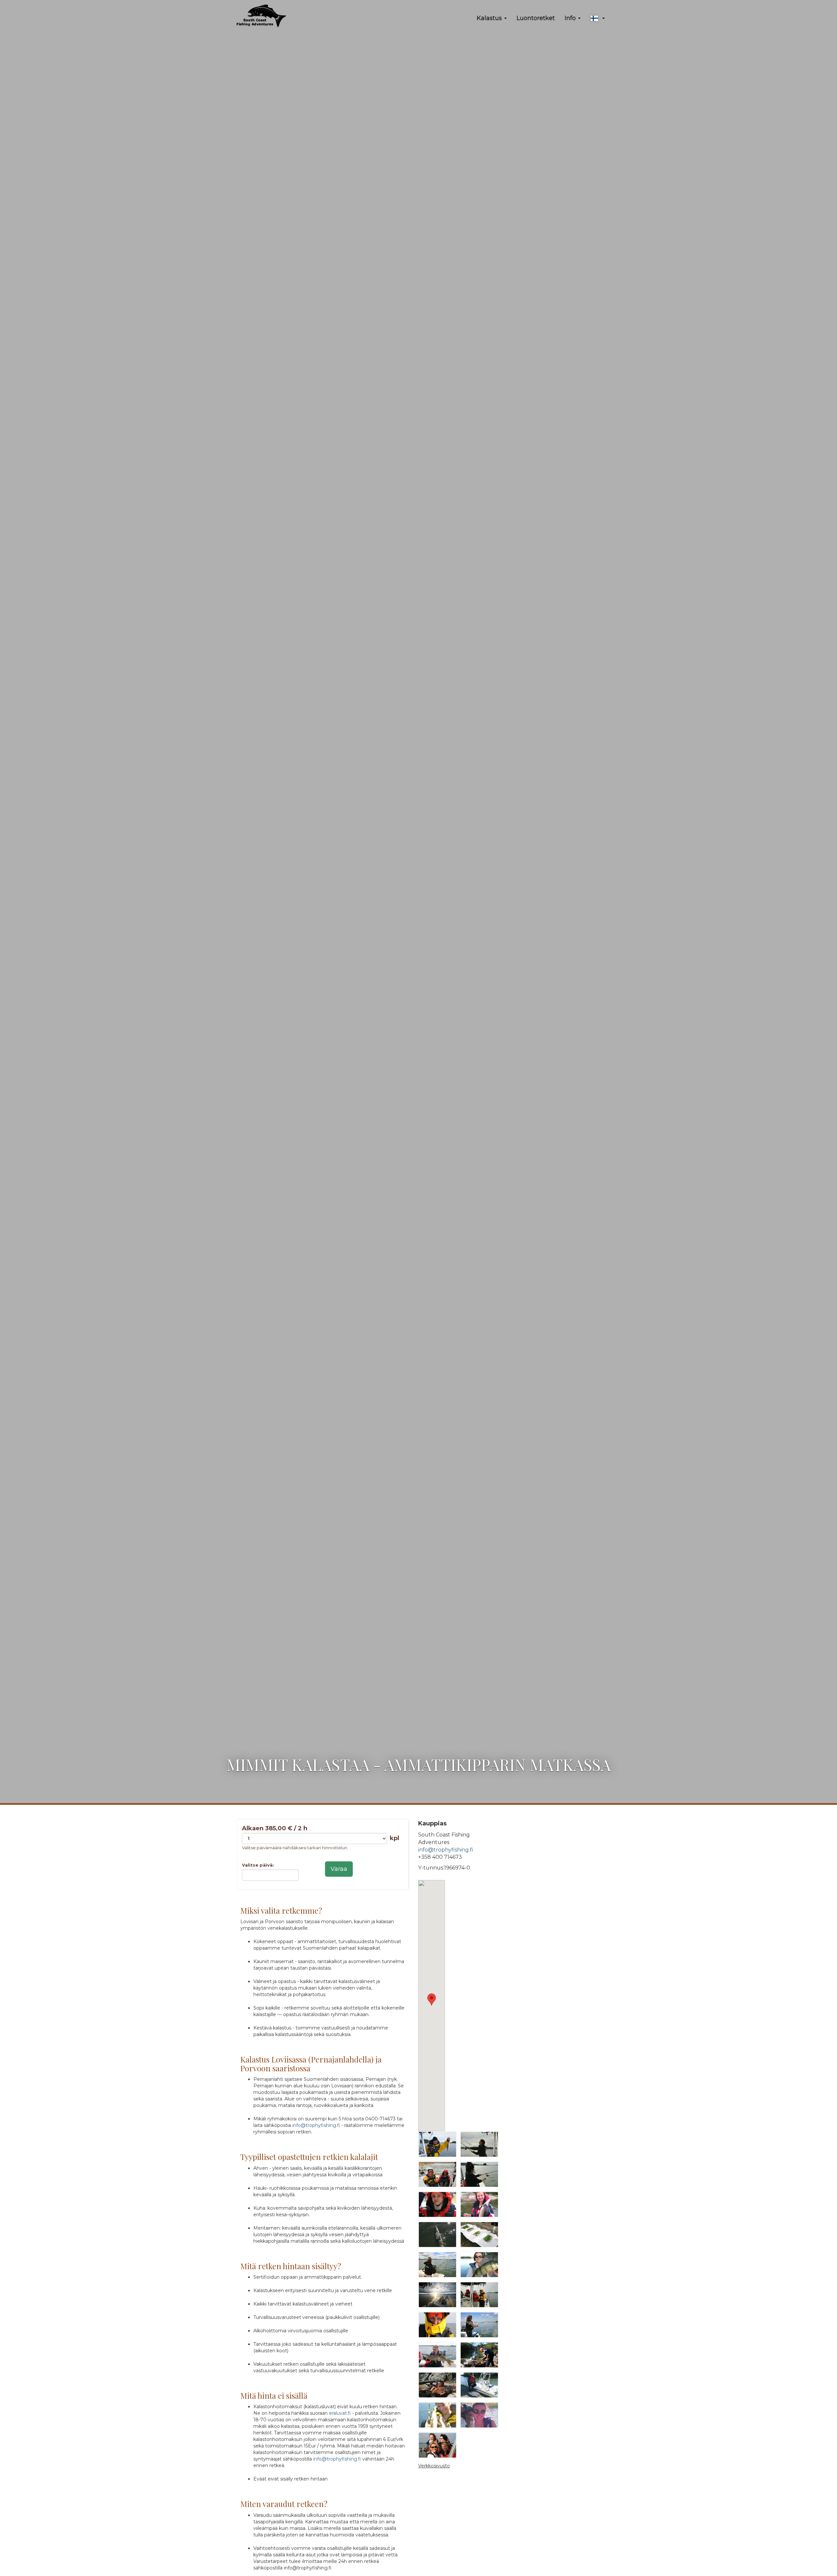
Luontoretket (536, 18)
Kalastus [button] (490, 18)
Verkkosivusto (434, 2466)
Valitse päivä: (258, 1865)
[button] (598, 18)
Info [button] (571, 18)
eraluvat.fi (340, 2413)
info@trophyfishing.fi (316, 2125)
